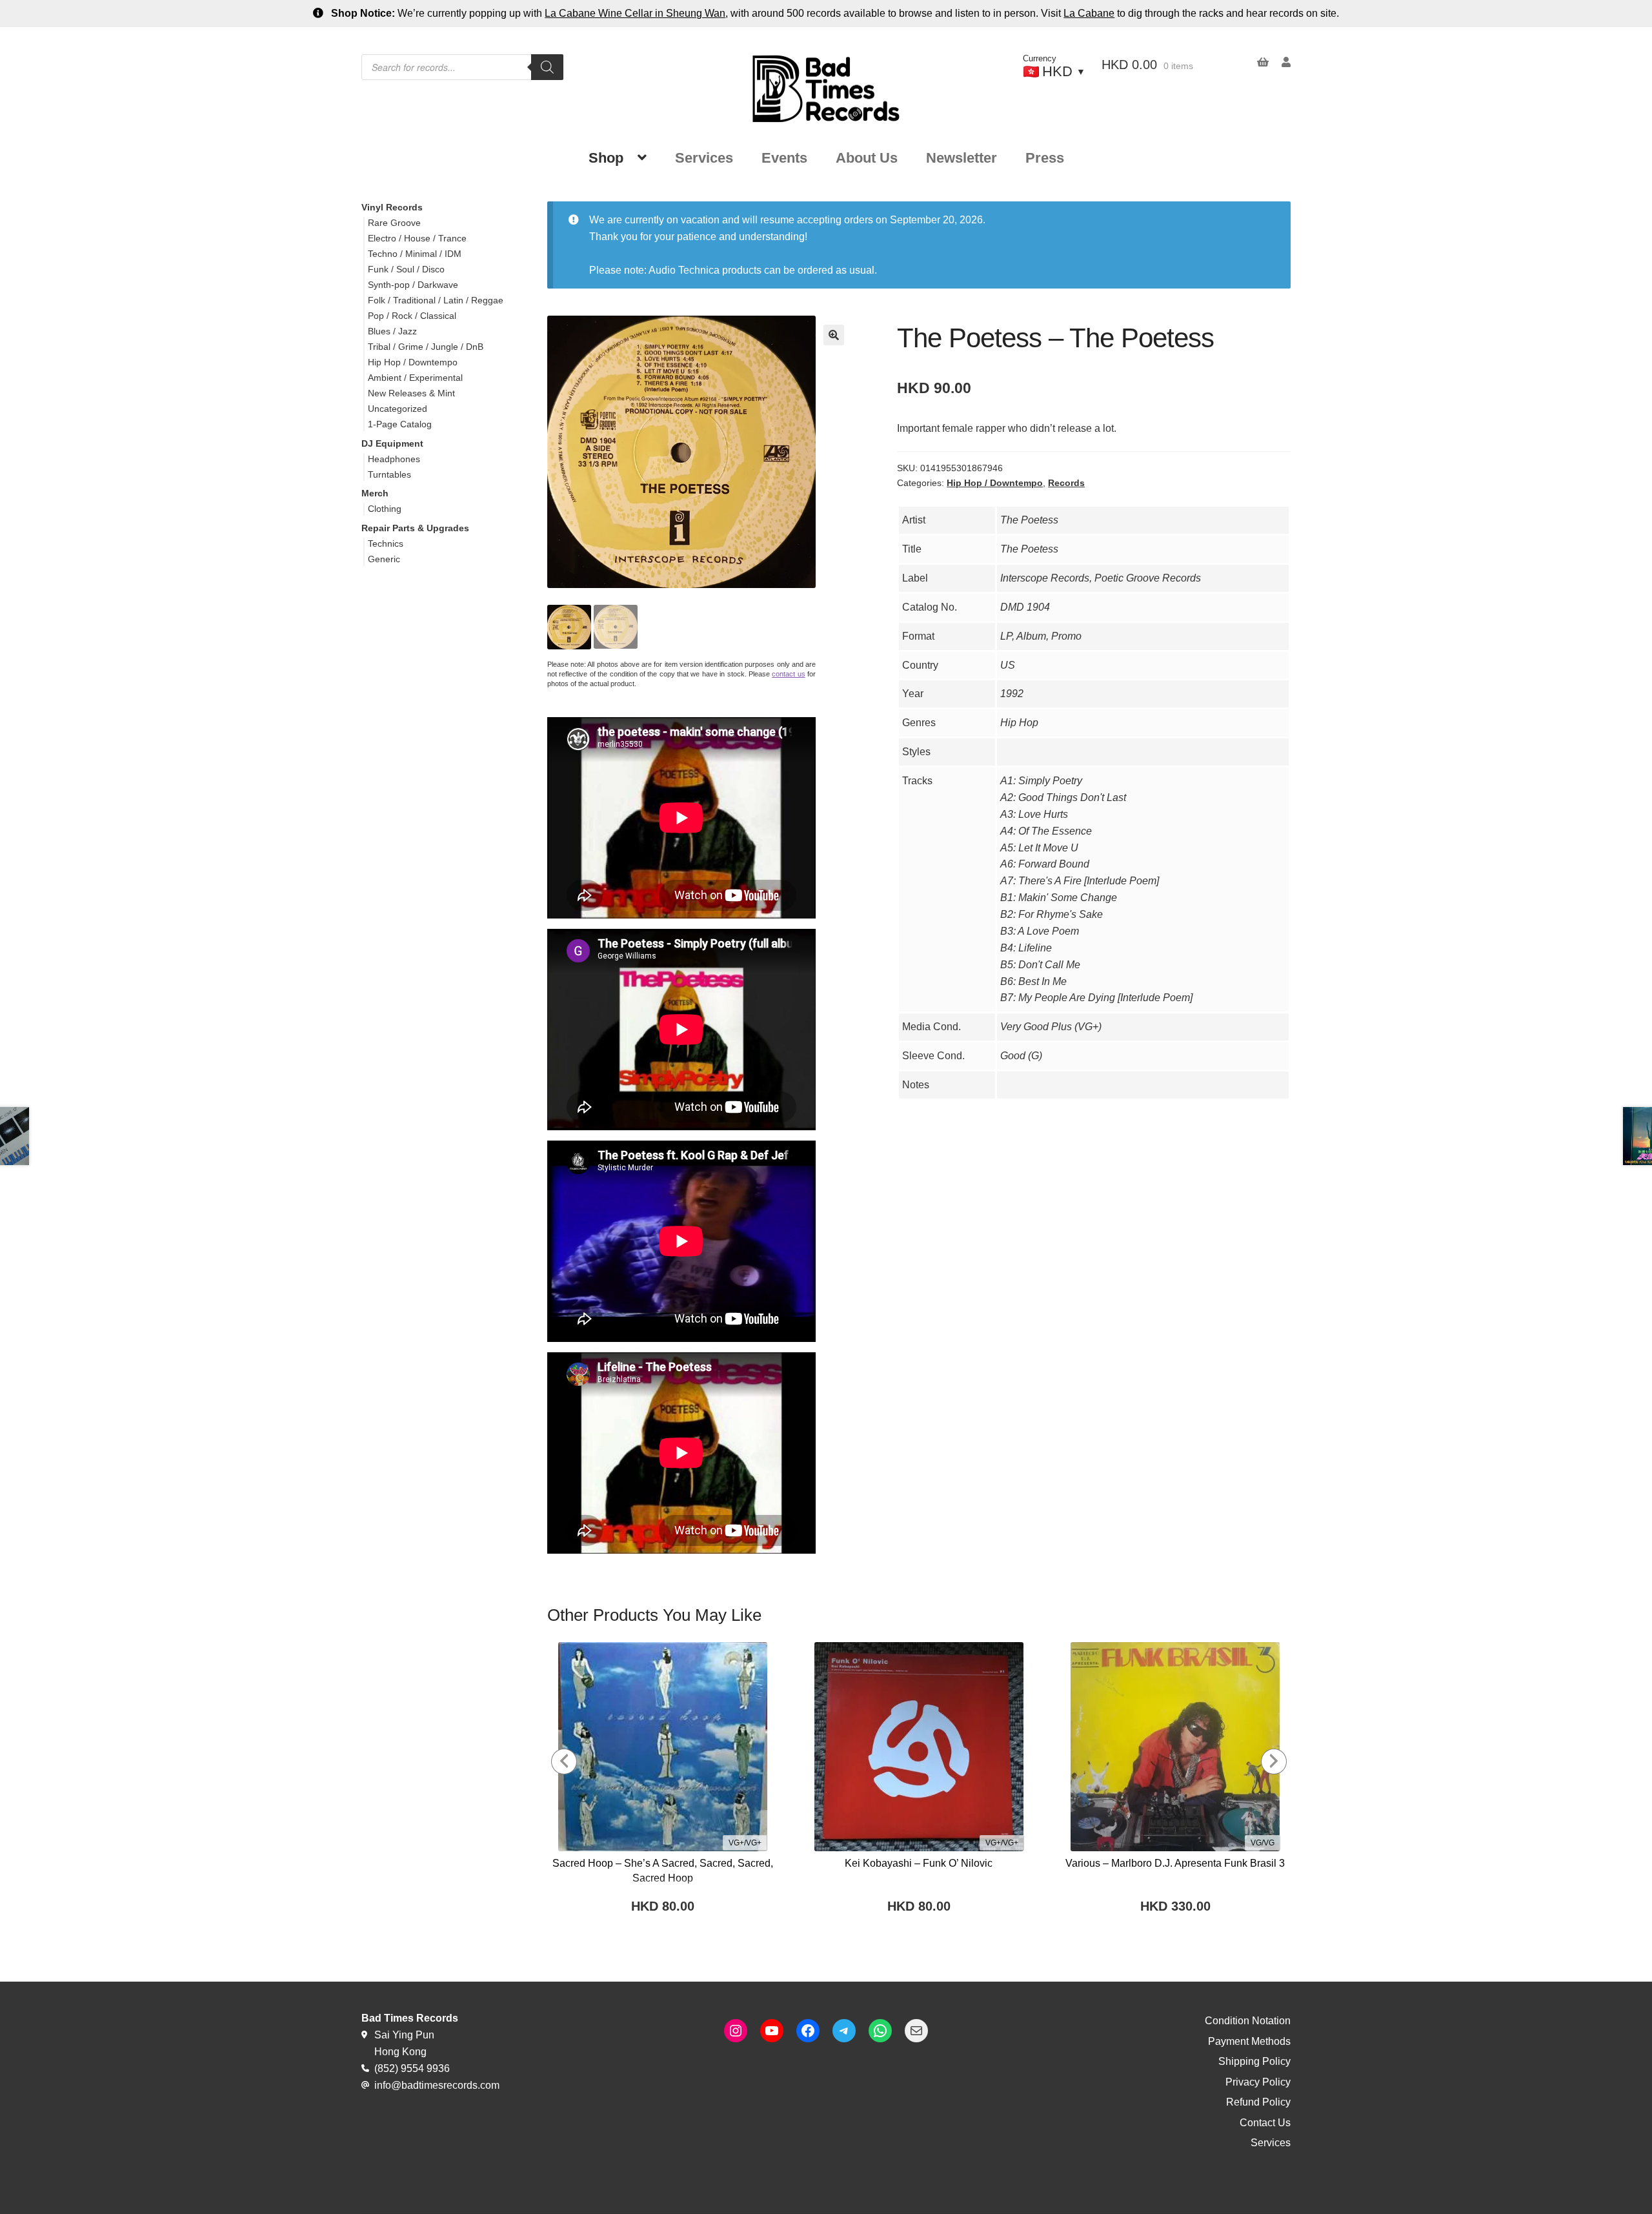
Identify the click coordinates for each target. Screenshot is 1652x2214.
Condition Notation (1248, 2021)
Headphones (394, 459)
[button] (834, 335)
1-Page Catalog (400, 424)
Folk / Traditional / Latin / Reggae (436, 300)
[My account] (1280, 62)
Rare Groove (394, 223)
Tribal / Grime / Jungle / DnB (426, 347)
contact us (788, 674)
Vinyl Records (392, 207)
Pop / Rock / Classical (412, 316)
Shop (606, 158)
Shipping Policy (1254, 2061)
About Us (867, 158)
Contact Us (1265, 2123)
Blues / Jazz (392, 331)
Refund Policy (1258, 2102)
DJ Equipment (392, 443)
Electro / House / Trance (417, 238)
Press (1045, 158)
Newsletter (962, 158)
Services (704, 158)
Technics (386, 543)
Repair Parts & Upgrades (415, 528)
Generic (384, 559)
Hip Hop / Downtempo (995, 483)
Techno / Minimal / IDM (415, 254)
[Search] (547, 67)
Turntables (389, 474)
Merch (375, 493)
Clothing (385, 509)
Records (1066, 483)
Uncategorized (398, 409)
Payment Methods (1249, 2041)
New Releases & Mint (411, 393)
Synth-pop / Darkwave (413, 285)
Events (784, 158)
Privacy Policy (1258, 2082)
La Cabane (1089, 13)
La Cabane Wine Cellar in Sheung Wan (635, 13)
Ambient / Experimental (415, 378)
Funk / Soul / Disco (406, 269)
